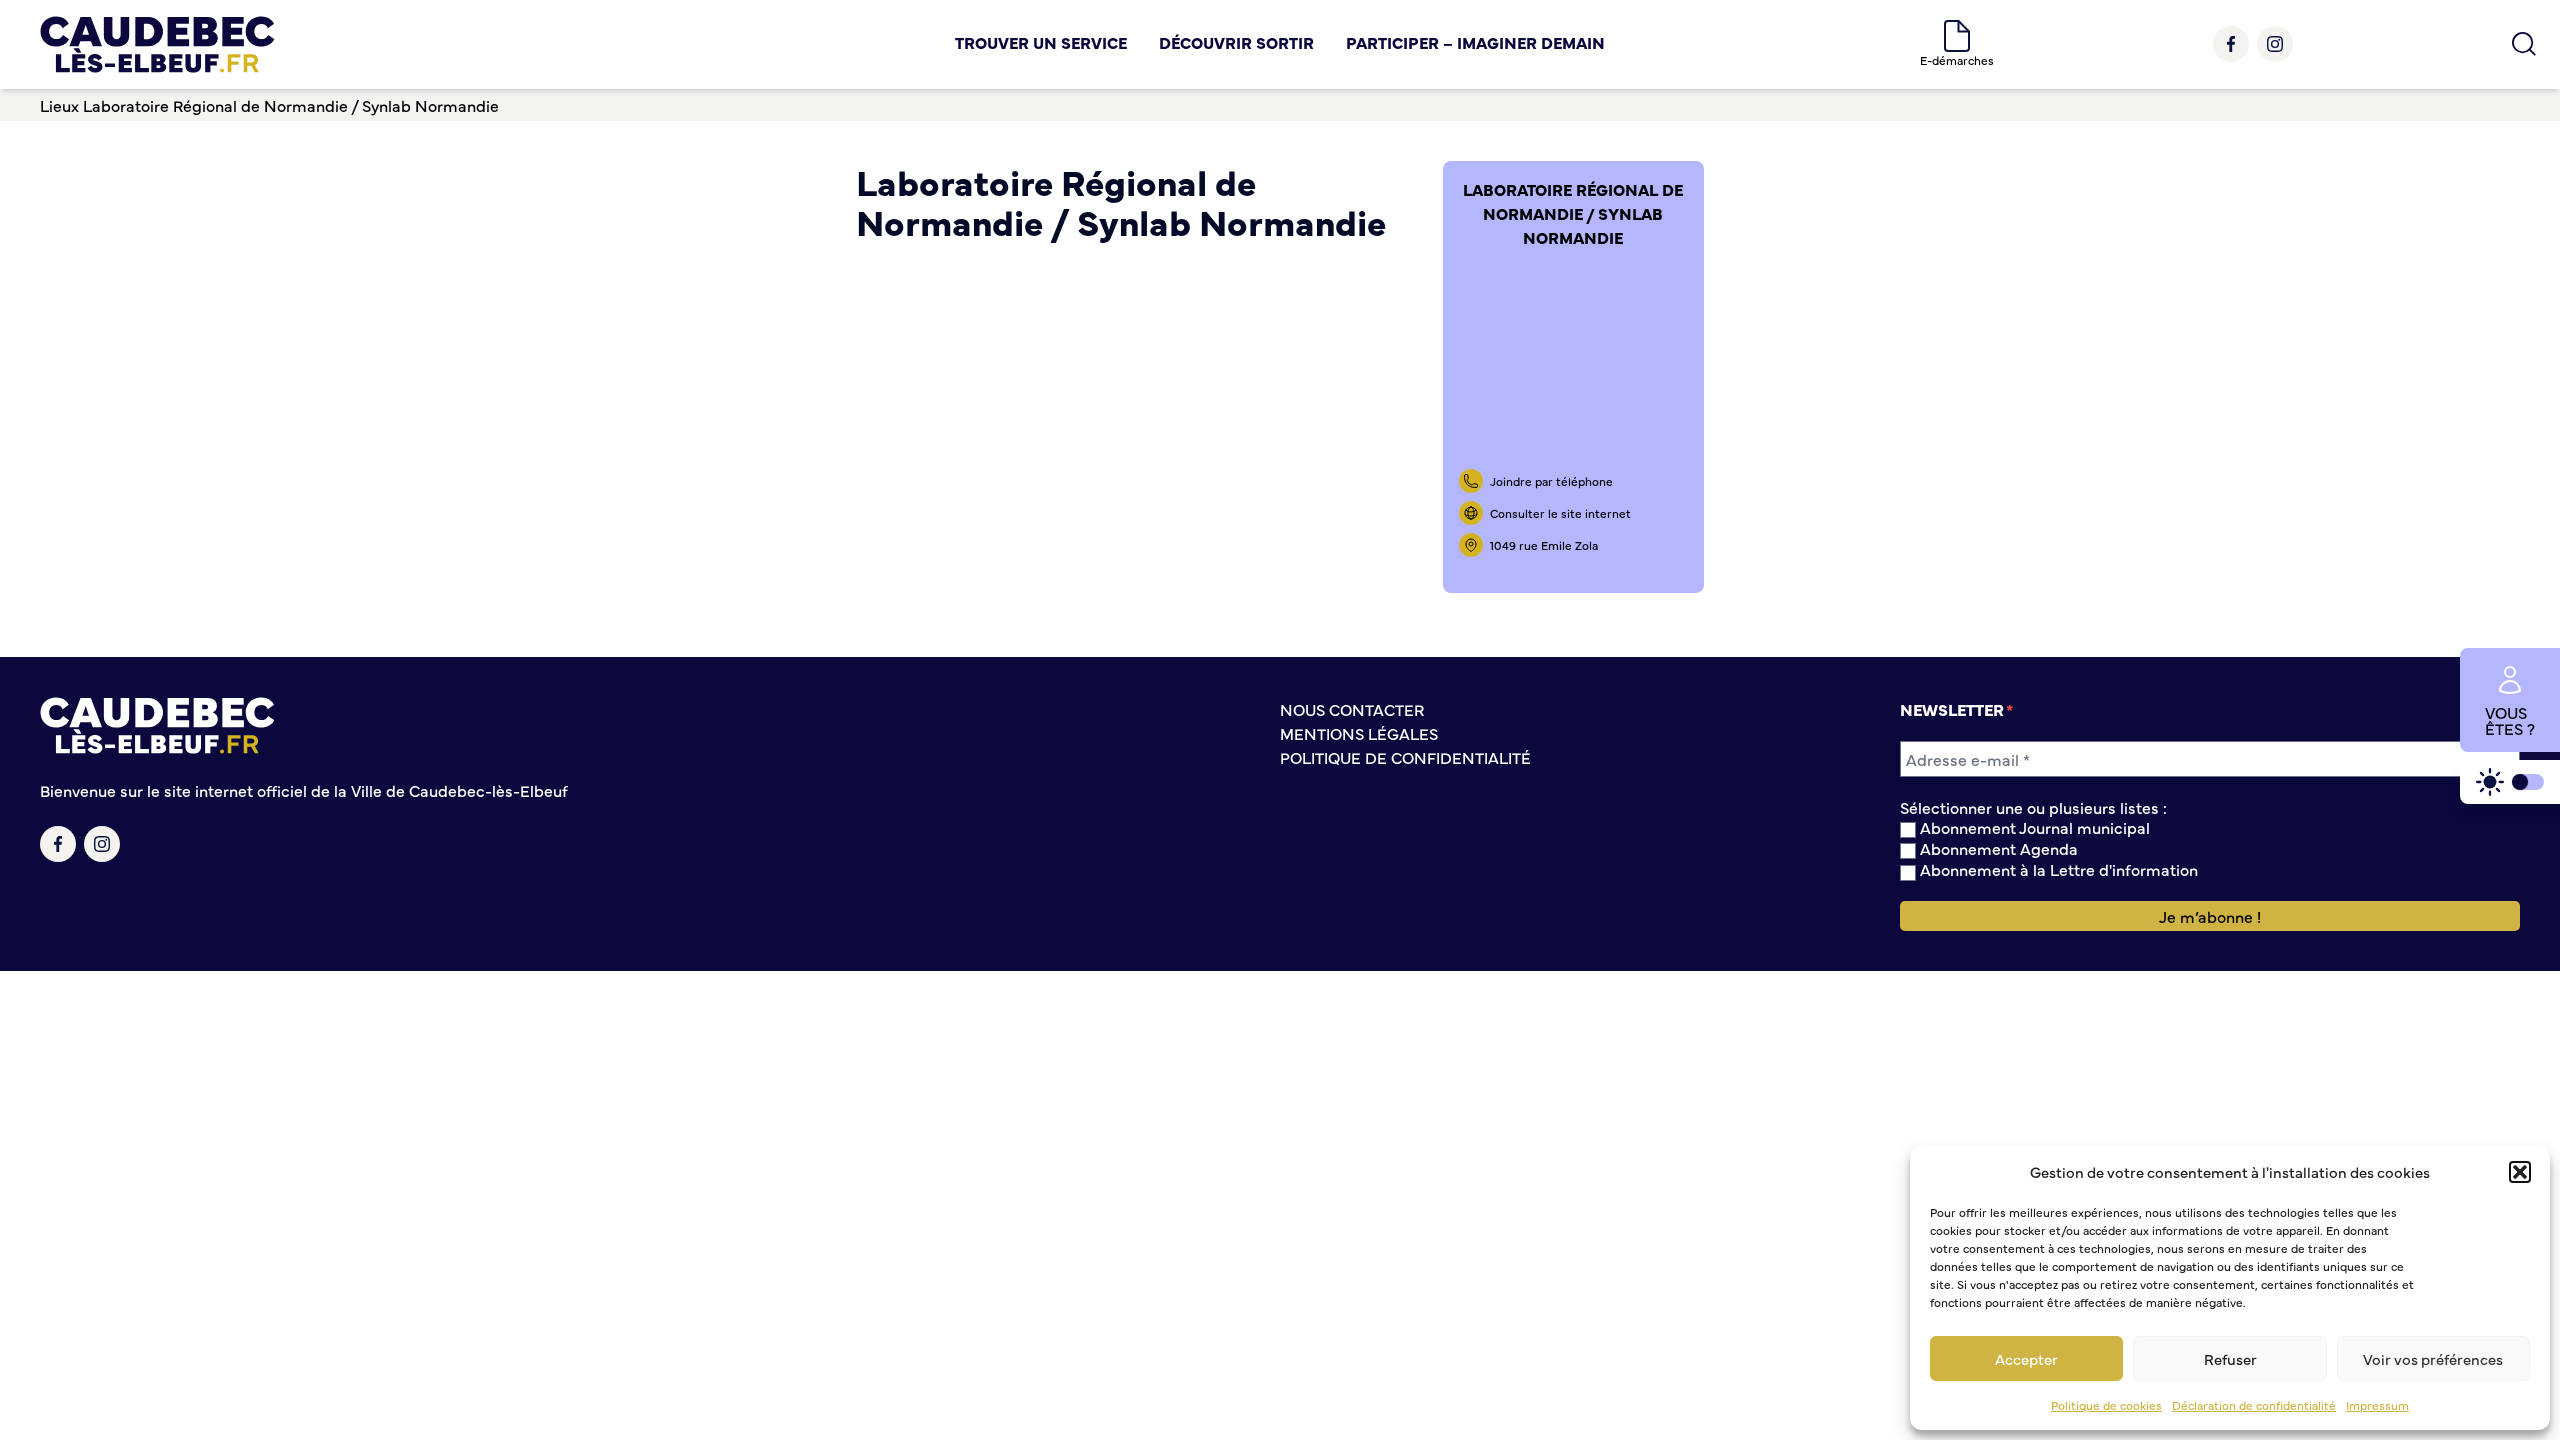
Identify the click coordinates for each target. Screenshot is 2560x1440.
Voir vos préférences (2433, 1358)
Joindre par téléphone (1551, 481)
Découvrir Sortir (1236, 42)
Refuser (2230, 1358)
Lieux (59, 105)
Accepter (2026, 1358)
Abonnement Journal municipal (2033, 827)
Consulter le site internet (1560, 513)
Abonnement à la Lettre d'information (2057, 869)
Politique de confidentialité (1405, 757)
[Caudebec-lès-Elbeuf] (157, 44)
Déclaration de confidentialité (2254, 1405)
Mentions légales (1359, 733)
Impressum (2377, 1405)
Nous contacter (1352, 709)
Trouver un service (1041, 42)
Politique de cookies (2106, 1405)
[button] (2520, 1172)
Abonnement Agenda (1997, 848)
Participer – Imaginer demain (1475, 42)
